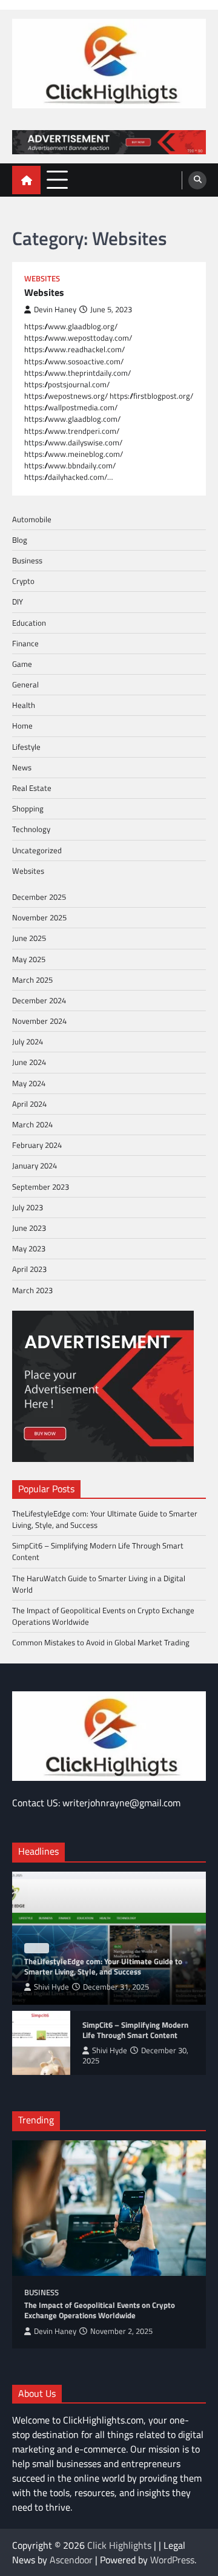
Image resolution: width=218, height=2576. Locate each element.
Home (22, 726)
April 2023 (29, 1269)
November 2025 (39, 917)
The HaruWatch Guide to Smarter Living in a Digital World (99, 1584)
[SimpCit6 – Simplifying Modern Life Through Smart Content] (41, 2043)
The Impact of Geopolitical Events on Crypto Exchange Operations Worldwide (103, 1616)
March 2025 (32, 980)
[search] (197, 180)
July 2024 (28, 1041)
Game (22, 664)
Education (29, 623)
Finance (25, 643)
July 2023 (28, 1207)
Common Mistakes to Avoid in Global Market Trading (101, 1642)
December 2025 (39, 897)
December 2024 (39, 1000)
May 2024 (29, 1083)
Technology (31, 829)
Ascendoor (71, 2560)
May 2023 (29, 1248)
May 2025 (29, 959)
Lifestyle (26, 747)
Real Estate (32, 788)
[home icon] (26, 180)
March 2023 (32, 1290)
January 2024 (35, 1165)
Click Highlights (119, 2545)
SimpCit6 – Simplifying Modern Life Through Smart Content (98, 1551)
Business (27, 560)
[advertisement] (109, 142)
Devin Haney (55, 310)
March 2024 (32, 1124)
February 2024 (37, 1145)
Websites (42, 279)
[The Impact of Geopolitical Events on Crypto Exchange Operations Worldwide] (109, 2208)
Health (24, 705)
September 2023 (41, 1187)
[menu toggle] (57, 179)
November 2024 (39, 1021)
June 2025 (29, 938)
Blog (20, 540)
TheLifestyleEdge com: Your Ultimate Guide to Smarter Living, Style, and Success (105, 1519)
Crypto (23, 581)
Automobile (32, 519)
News (22, 767)
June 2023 (29, 1228)
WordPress (172, 2560)
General (25, 684)
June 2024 (29, 1062)
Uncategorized (37, 850)
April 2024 (29, 1104)
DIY (18, 601)
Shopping (28, 808)
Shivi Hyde (51, 1987)
